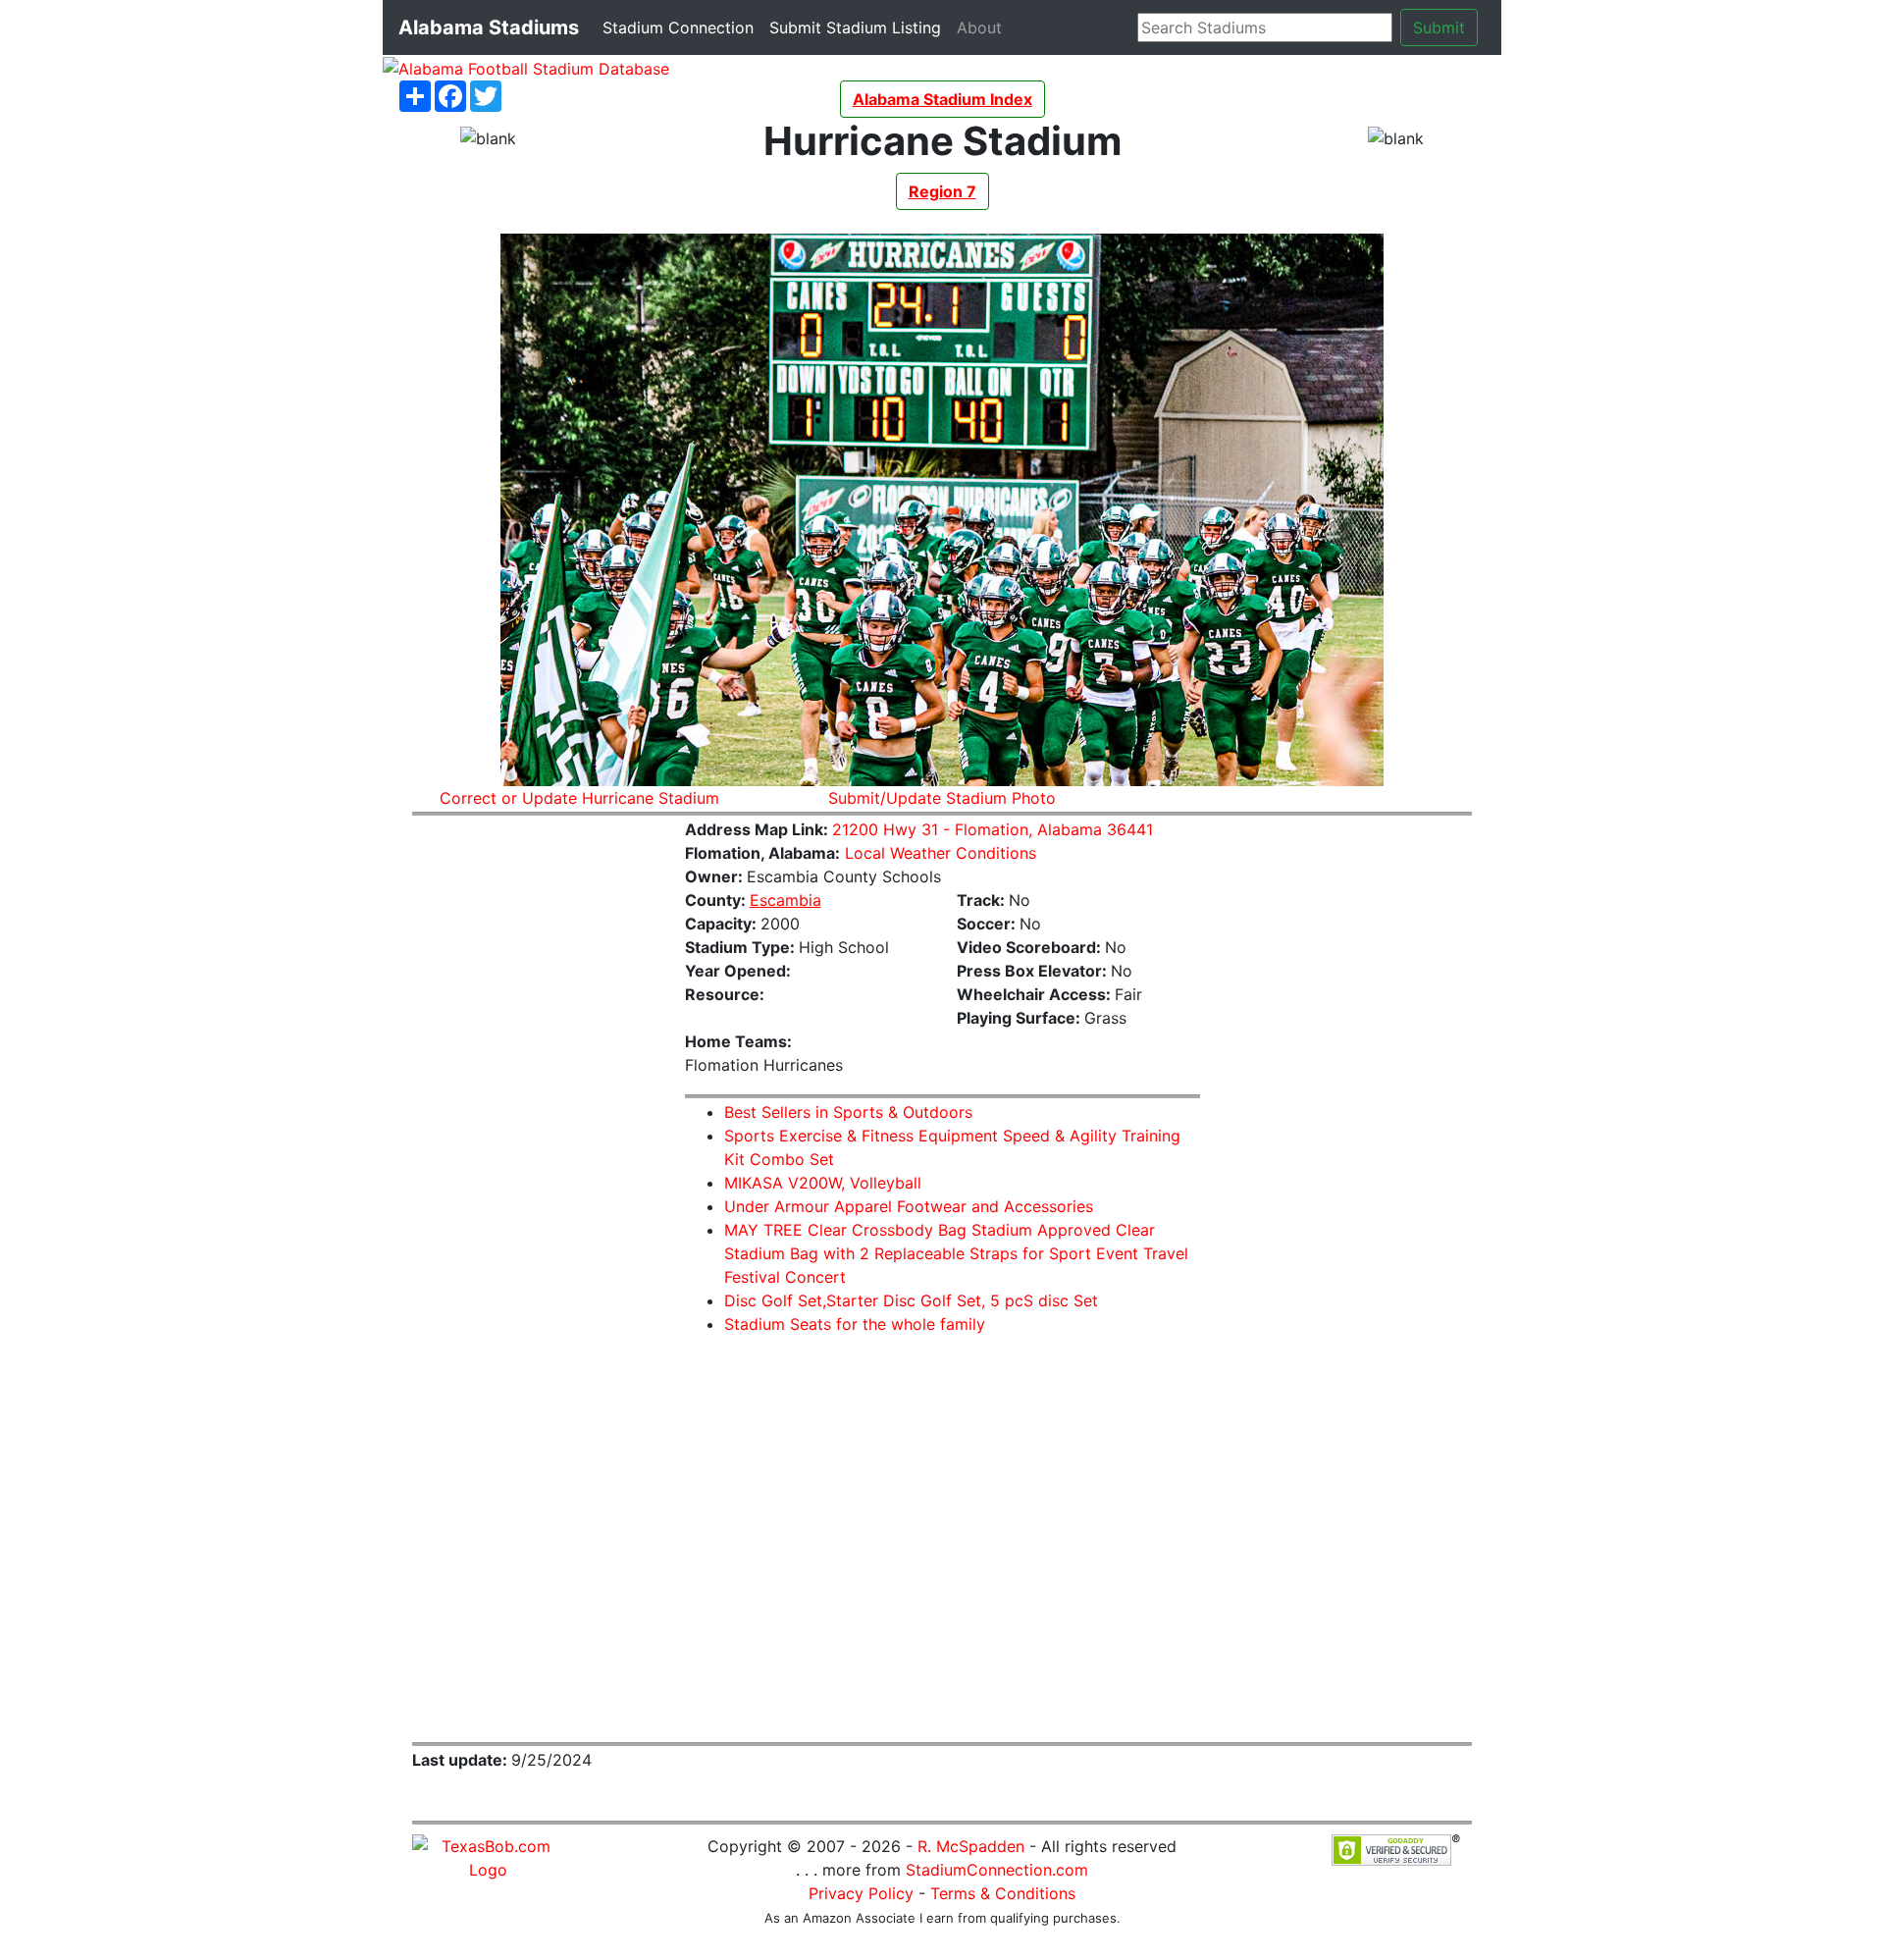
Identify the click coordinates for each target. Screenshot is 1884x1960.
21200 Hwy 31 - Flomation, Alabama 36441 (993, 829)
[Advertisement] (534, 1127)
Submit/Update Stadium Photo (942, 798)
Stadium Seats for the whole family (855, 1324)
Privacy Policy (861, 1893)
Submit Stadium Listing (859, 27)
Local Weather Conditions (941, 853)
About (983, 27)
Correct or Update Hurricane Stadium (579, 798)
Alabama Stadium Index (942, 99)
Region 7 (942, 191)
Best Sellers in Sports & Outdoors (848, 1112)
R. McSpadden (971, 1846)
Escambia (785, 900)
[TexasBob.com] (488, 1856)
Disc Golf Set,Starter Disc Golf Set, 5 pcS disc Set (911, 1300)
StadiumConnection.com (997, 1870)
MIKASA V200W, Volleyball (823, 1183)
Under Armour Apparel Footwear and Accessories (909, 1206)
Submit (1439, 27)
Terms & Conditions (1003, 1893)
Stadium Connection (682, 27)
